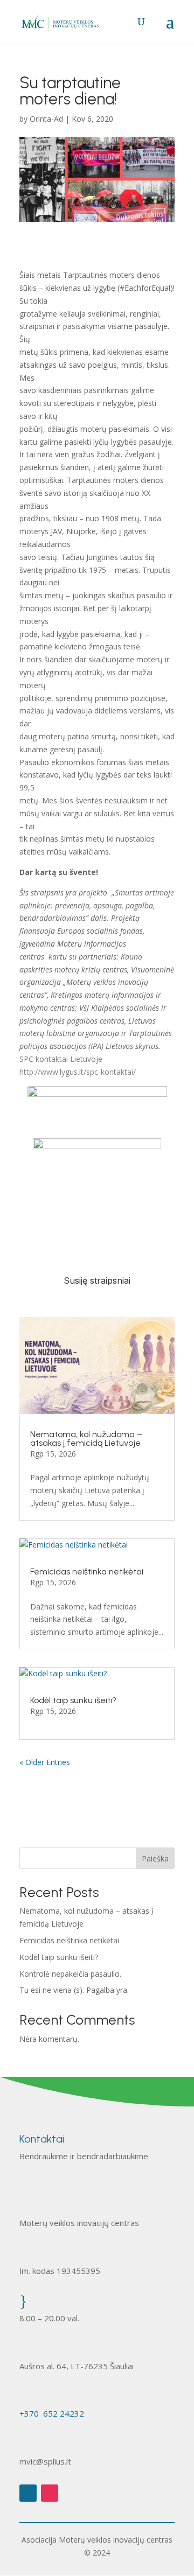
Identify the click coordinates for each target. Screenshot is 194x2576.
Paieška (155, 1858)
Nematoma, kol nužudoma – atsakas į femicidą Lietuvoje (86, 1438)
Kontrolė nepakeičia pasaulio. (70, 1974)
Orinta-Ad (46, 119)
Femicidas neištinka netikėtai (87, 1571)
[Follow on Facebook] (28, 2493)
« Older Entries (45, 1762)
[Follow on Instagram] (50, 2493)
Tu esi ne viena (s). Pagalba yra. (74, 1990)
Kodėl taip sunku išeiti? (73, 1700)
